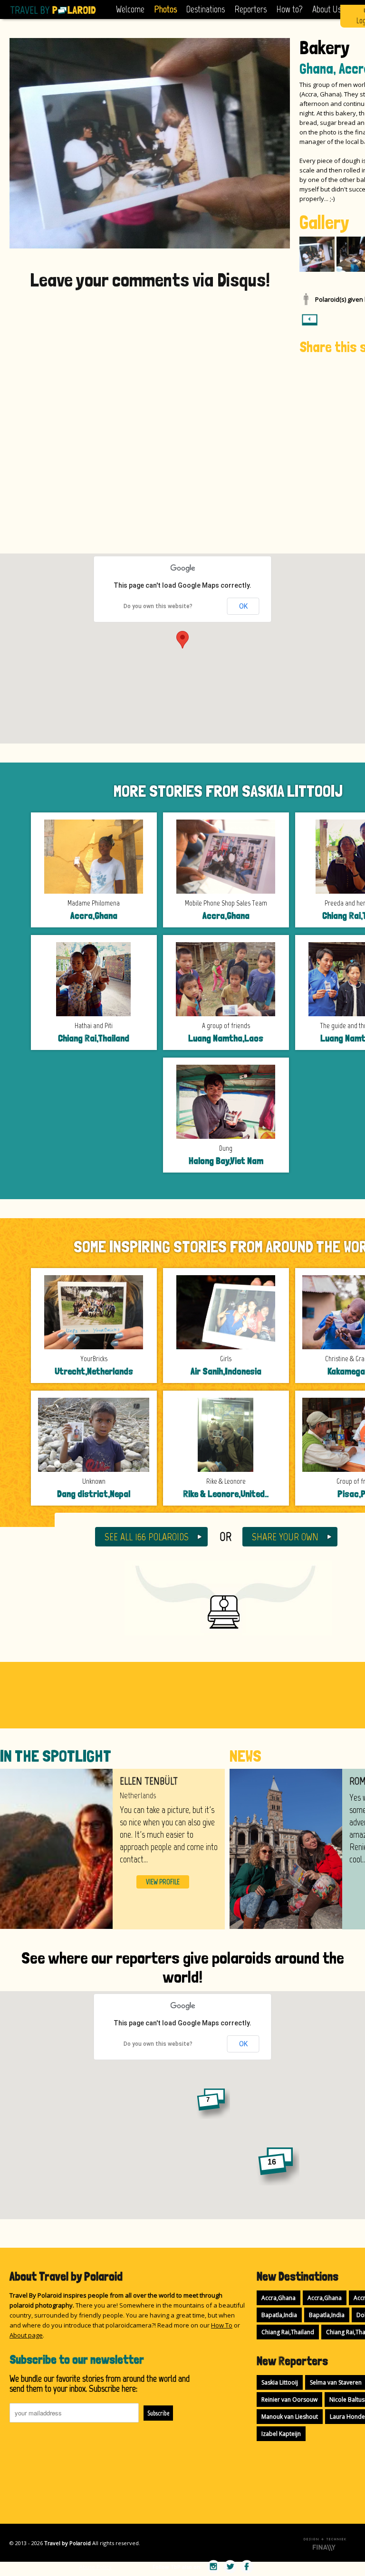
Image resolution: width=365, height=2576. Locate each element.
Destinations (206, 9)
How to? (289, 9)
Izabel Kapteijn (281, 2434)
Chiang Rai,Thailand (288, 2332)
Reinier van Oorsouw (289, 2399)
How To (222, 2325)
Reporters (250, 9)
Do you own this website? (158, 606)
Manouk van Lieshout (290, 2417)
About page (26, 2335)
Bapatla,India (279, 2315)
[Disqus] (150, 413)
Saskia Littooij (280, 2382)
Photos (165, 9)
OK (243, 606)
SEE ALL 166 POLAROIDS (147, 1537)
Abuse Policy (96, 2567)
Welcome (130, 9)
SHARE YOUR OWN (285, 1537)
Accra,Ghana (279, 2298)
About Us (327, 9)
